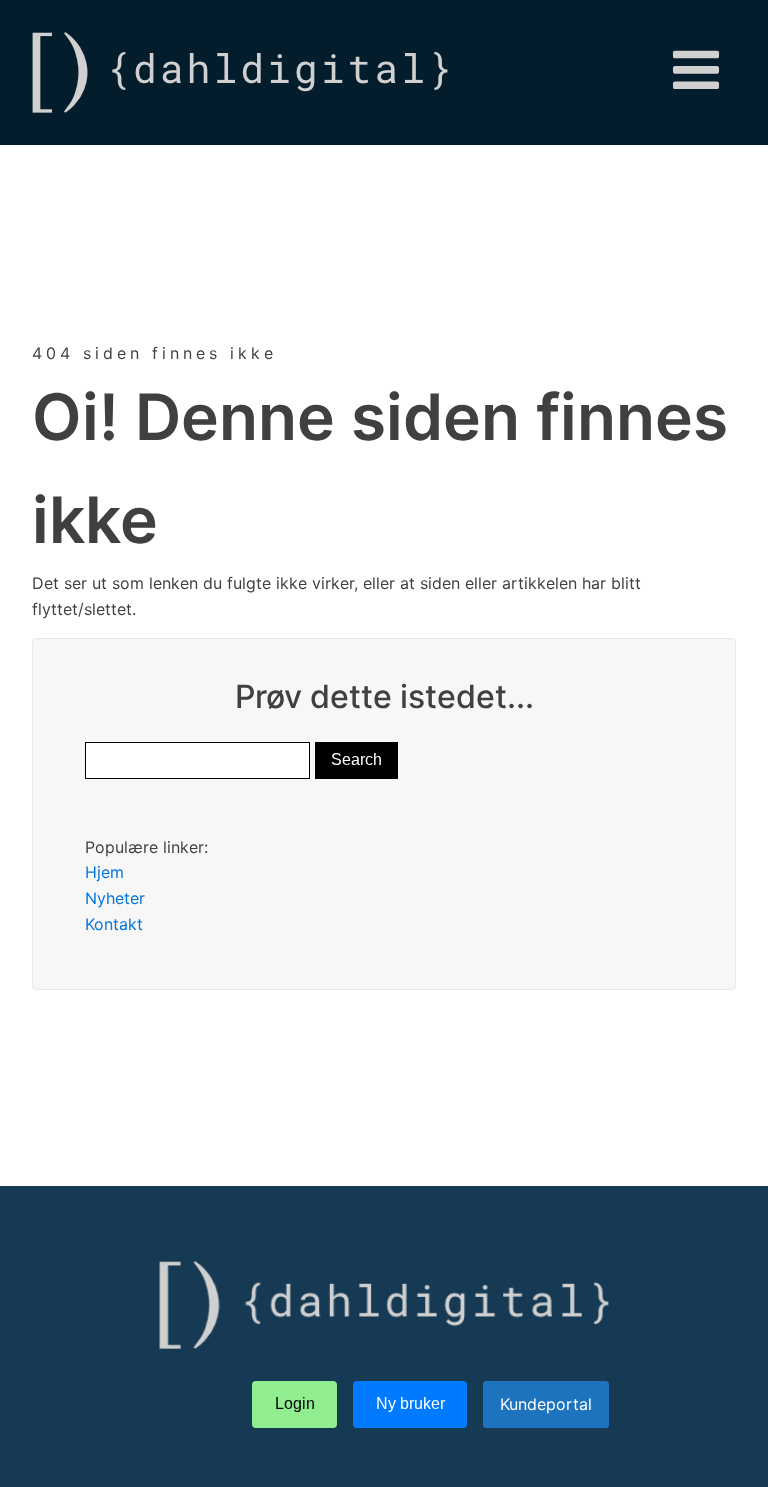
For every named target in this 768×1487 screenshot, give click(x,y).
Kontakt (114, 924)
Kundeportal (546, 1404)
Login (295, 1403)
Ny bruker (410, 1403)
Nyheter (115, 898)
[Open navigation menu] (696, 72)
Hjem (104, 872)
